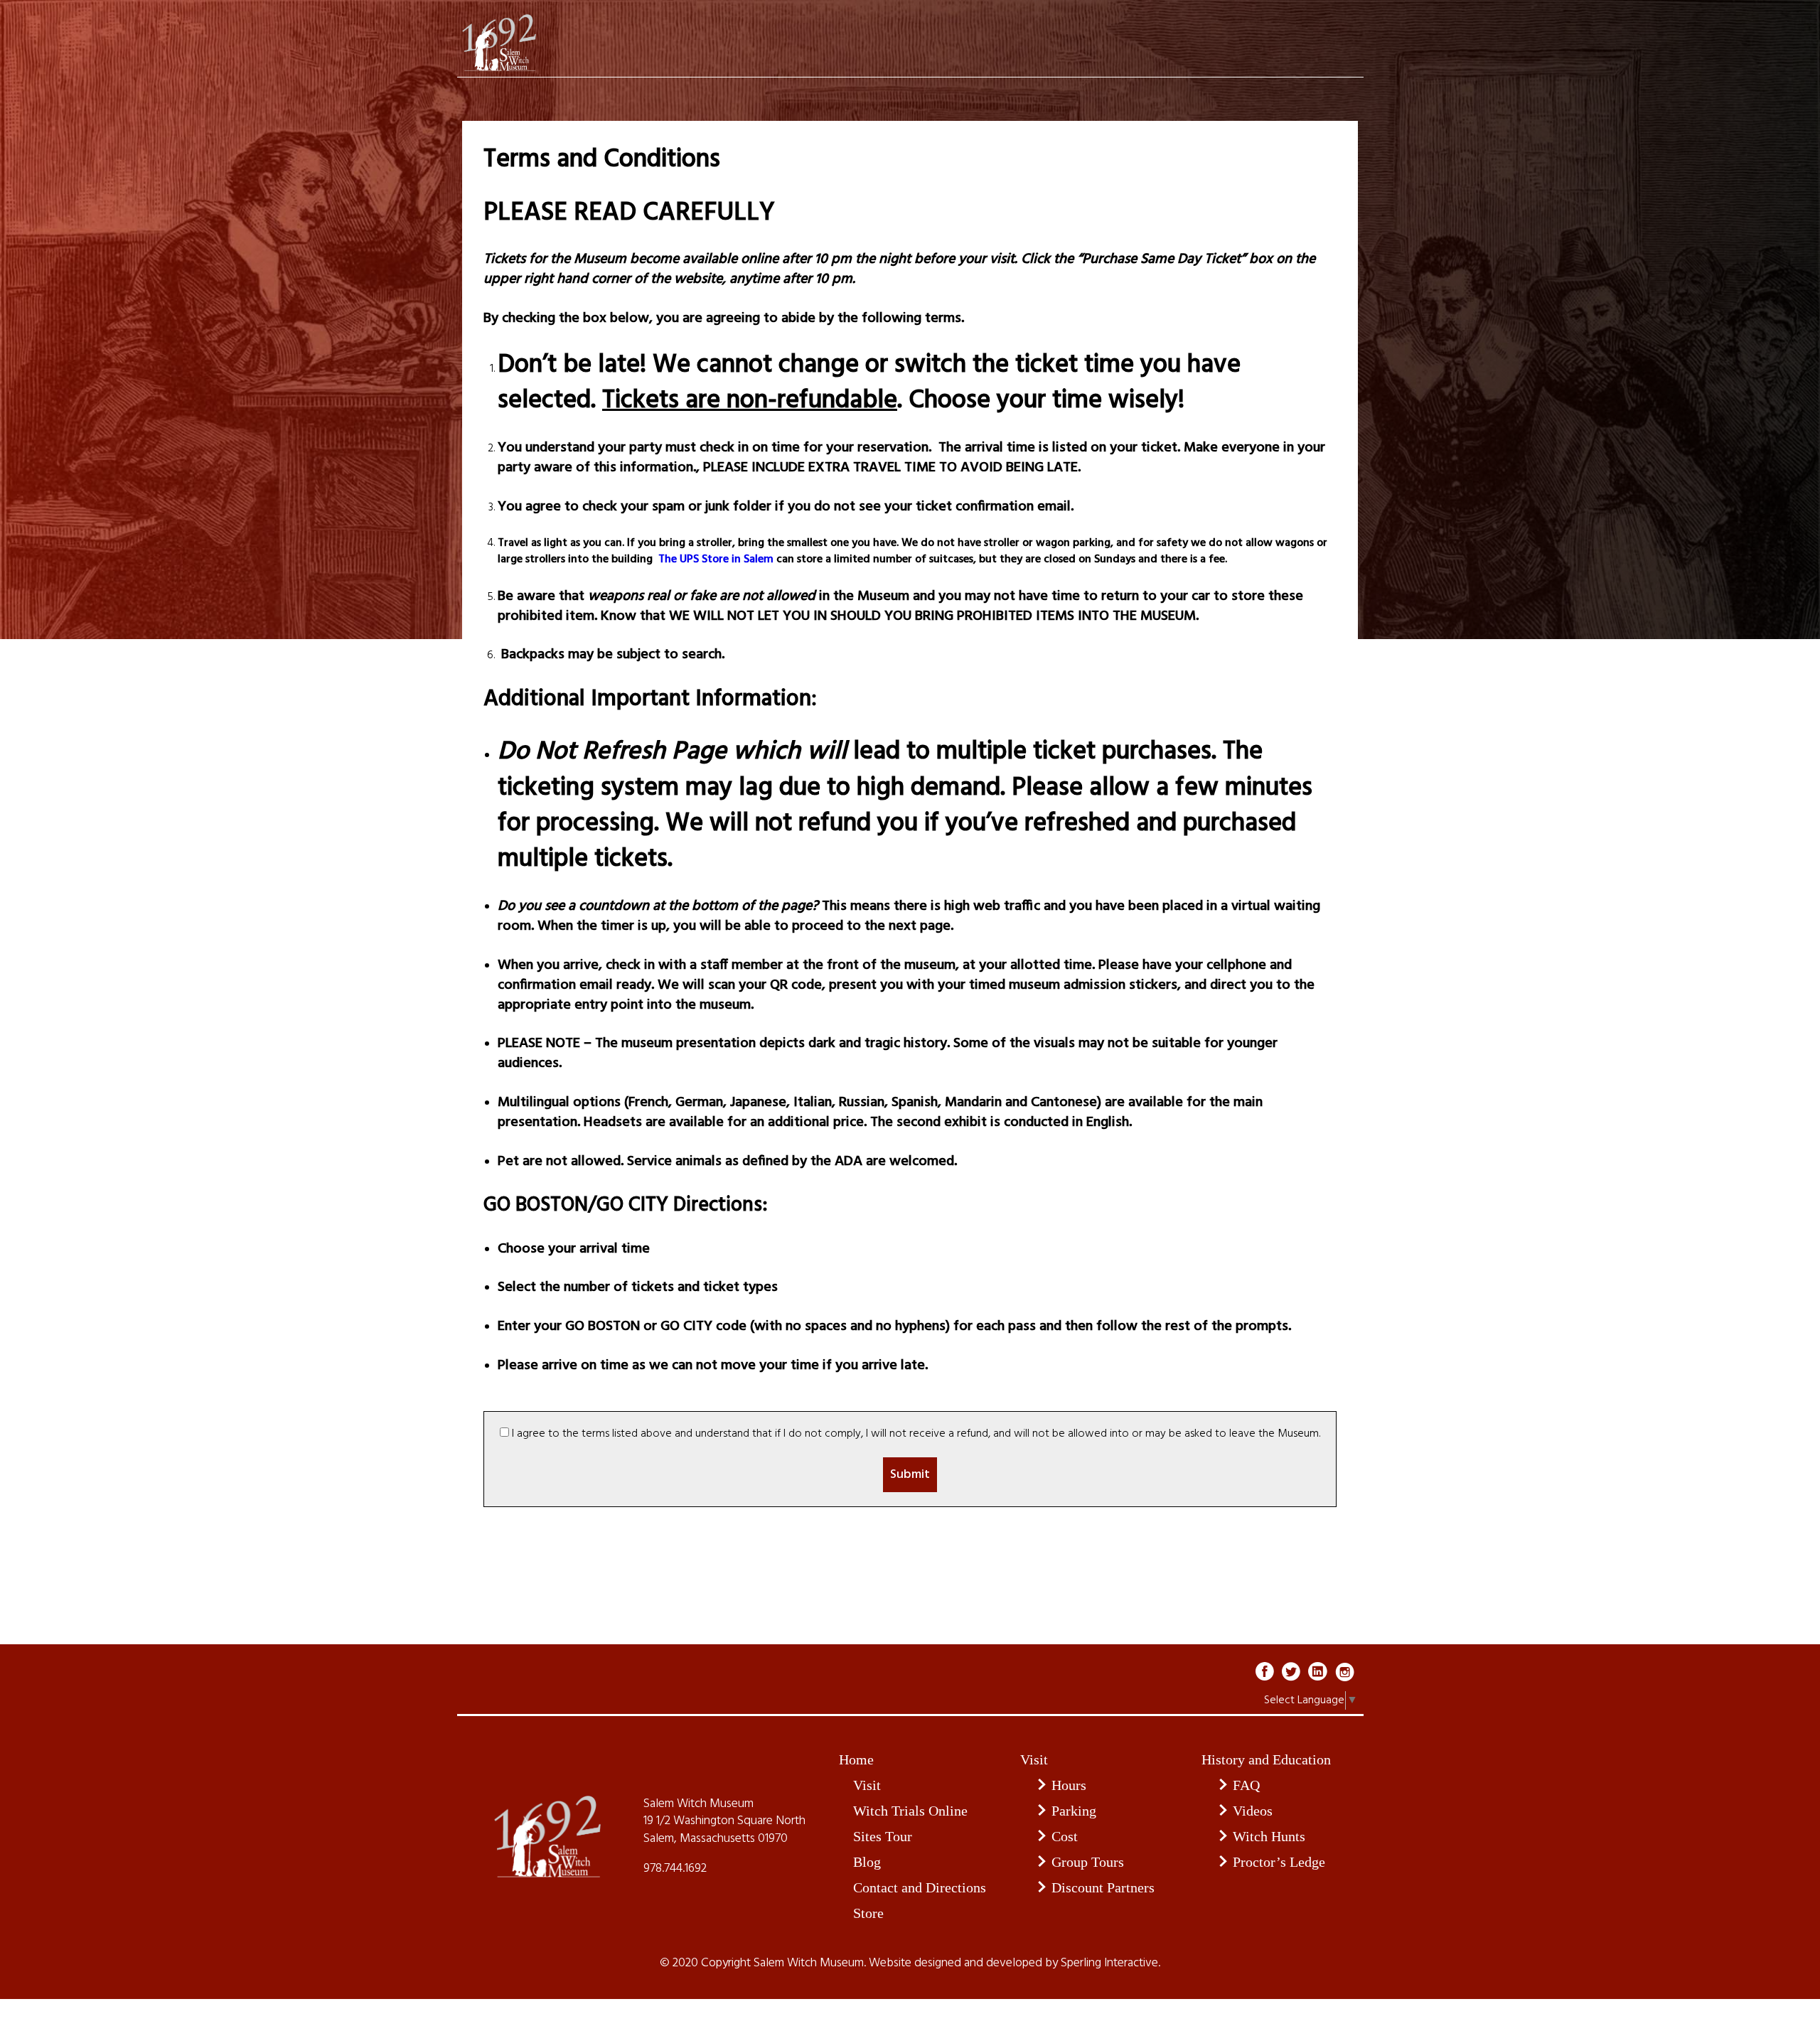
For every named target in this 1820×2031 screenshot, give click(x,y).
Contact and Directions (920, 1887)
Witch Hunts (1269, 1836)
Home (856, 1759)
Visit (867, 1785)
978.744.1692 (675, 1869)
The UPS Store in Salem (714, 559)
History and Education (1266, 1759)
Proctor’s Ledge (1279, 1862)
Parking (1074, 1811)
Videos (1253, 1811)
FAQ (1246, 1785)
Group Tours (1088, 1862)
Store (868, 1913)
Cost (1065, 1836)
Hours (1069, 1785)
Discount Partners (1103, 1887)
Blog (867, 1862)
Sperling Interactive (1109, 1963)
